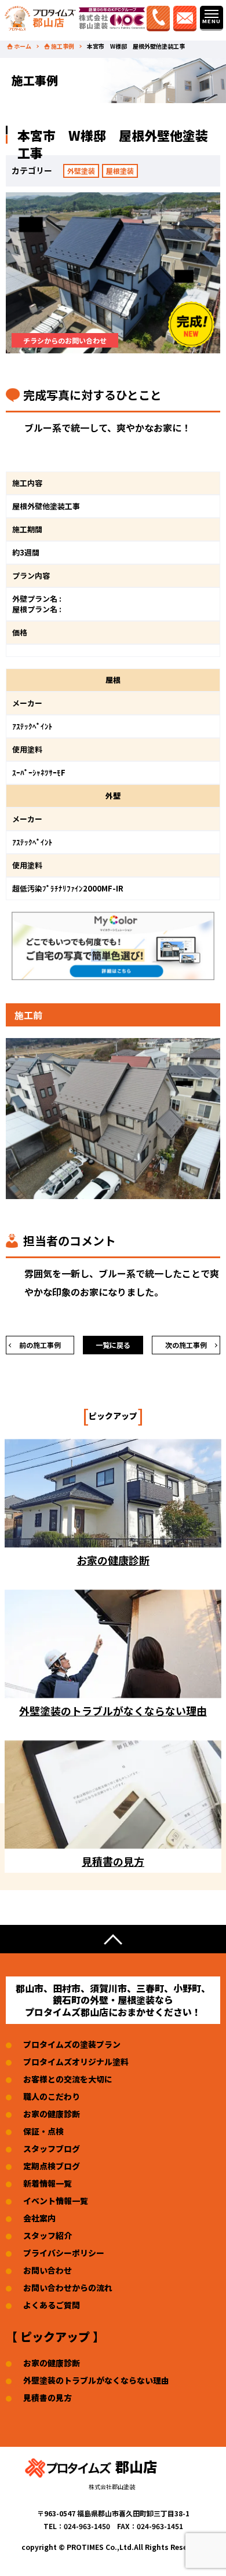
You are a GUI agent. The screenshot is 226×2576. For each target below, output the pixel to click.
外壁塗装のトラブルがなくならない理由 (96, 2380)
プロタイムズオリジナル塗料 (76, 2062)
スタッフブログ (52, 2149)
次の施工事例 (186, 1345)
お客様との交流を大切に (68, 2079)
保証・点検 (43, 2131)
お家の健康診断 (52, 2114)
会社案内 (39, 2218)
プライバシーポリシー (64, 2253)
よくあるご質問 (52, 2305)
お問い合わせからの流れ (68, 2288)
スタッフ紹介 (48, 2235)
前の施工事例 (40, 1345)
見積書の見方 (48, 2398)
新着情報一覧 (48, 2183)
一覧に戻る (113, 1345)
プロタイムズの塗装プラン (72, 2044)
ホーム (23, 46)
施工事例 (63, 46)
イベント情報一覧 (56, 2201)
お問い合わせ (48, 2270)
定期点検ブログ (52, 2166)
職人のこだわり (52, 2096)
